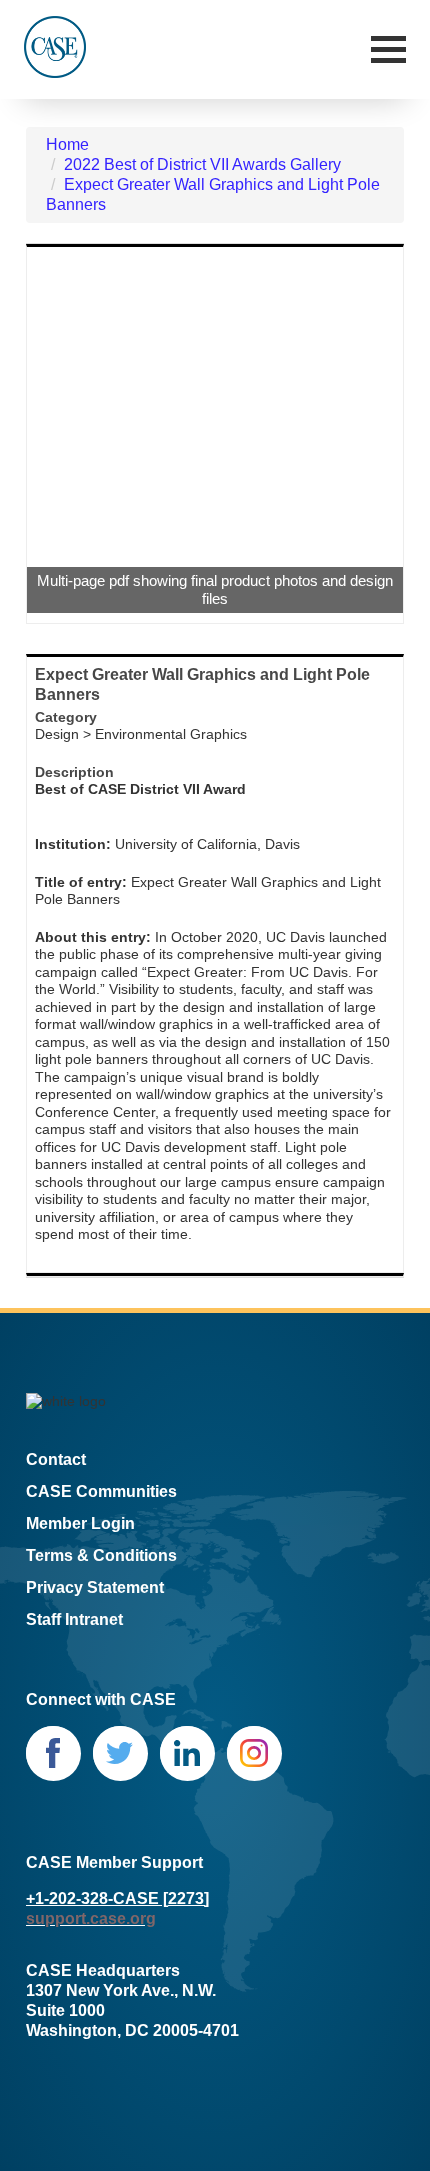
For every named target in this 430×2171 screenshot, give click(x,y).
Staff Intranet (74, 1619)
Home (67, 144)
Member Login (80, 1523)
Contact (56, 1459)
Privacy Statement (95, 1587)
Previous (57, 435)
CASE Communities (101, 1491)
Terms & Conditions (101, 1555)
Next (373, 435)
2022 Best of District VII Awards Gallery (202, 164)
